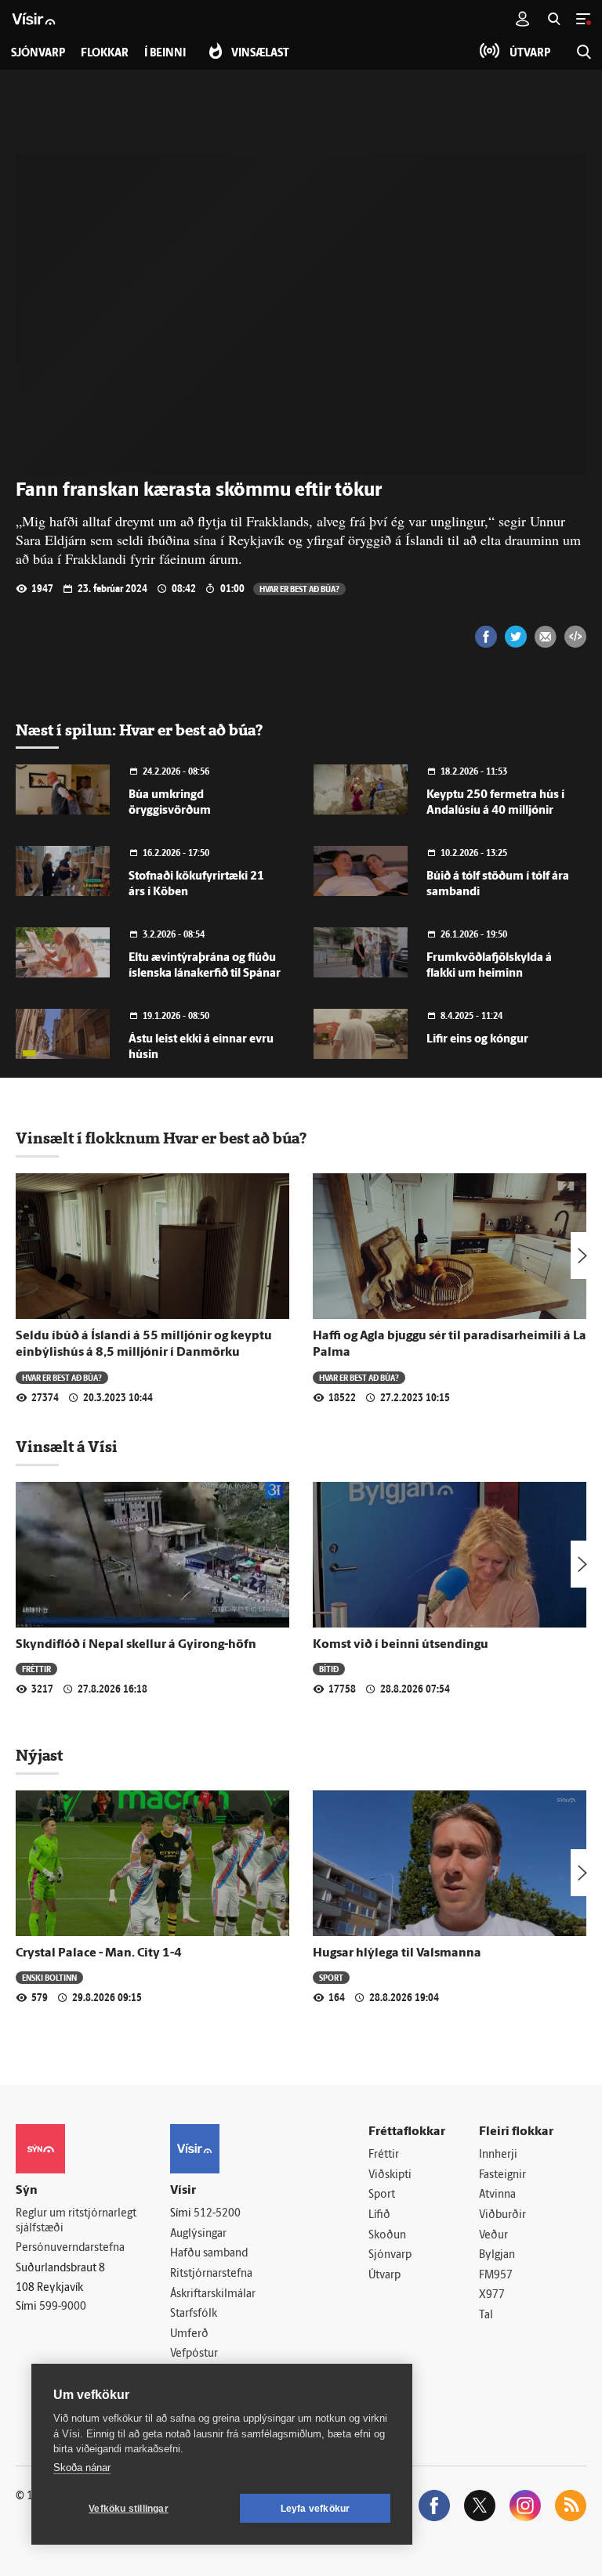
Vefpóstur (194, 2354)
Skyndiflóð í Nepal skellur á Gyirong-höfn (136, 1645)
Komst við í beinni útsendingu (401, 1645)
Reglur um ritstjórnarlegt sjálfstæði (76, 2221)
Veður (493, 2236)
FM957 (496, 2276)
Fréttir (36, 1669)
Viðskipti (390, 2175)
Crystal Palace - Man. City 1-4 (99, 1953)
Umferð (189, 2334)
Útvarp (384, 2276)
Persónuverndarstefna (70, 2248)
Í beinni (165, 54)
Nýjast (39, 1755)
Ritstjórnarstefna (211, 2274)
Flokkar (105, 54)
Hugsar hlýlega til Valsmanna (397, 1953)
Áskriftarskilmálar (213, 2294)
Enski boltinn (49, 1977)
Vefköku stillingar (129, 2509)
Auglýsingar (198, 2234)
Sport (331, 1977)
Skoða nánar (82, 2468)
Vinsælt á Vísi (67, 1447)
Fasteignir (502, 2175)
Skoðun (387, 2236)
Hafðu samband (209, 2254)
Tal (486, 2316)
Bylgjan (497, 2255)
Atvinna (497, 2195)
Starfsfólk (194, 2314)
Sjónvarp (390, 2255)
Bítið (329, 1669)
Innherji (498, 2155)
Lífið (379, 2215)
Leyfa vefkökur (316, 2509)
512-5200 (217, 2214)
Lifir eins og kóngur (477, 1040)
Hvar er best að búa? (299, 589)
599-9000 (63, 2307)
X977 (492, 2295)
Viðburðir (502, 2215)
